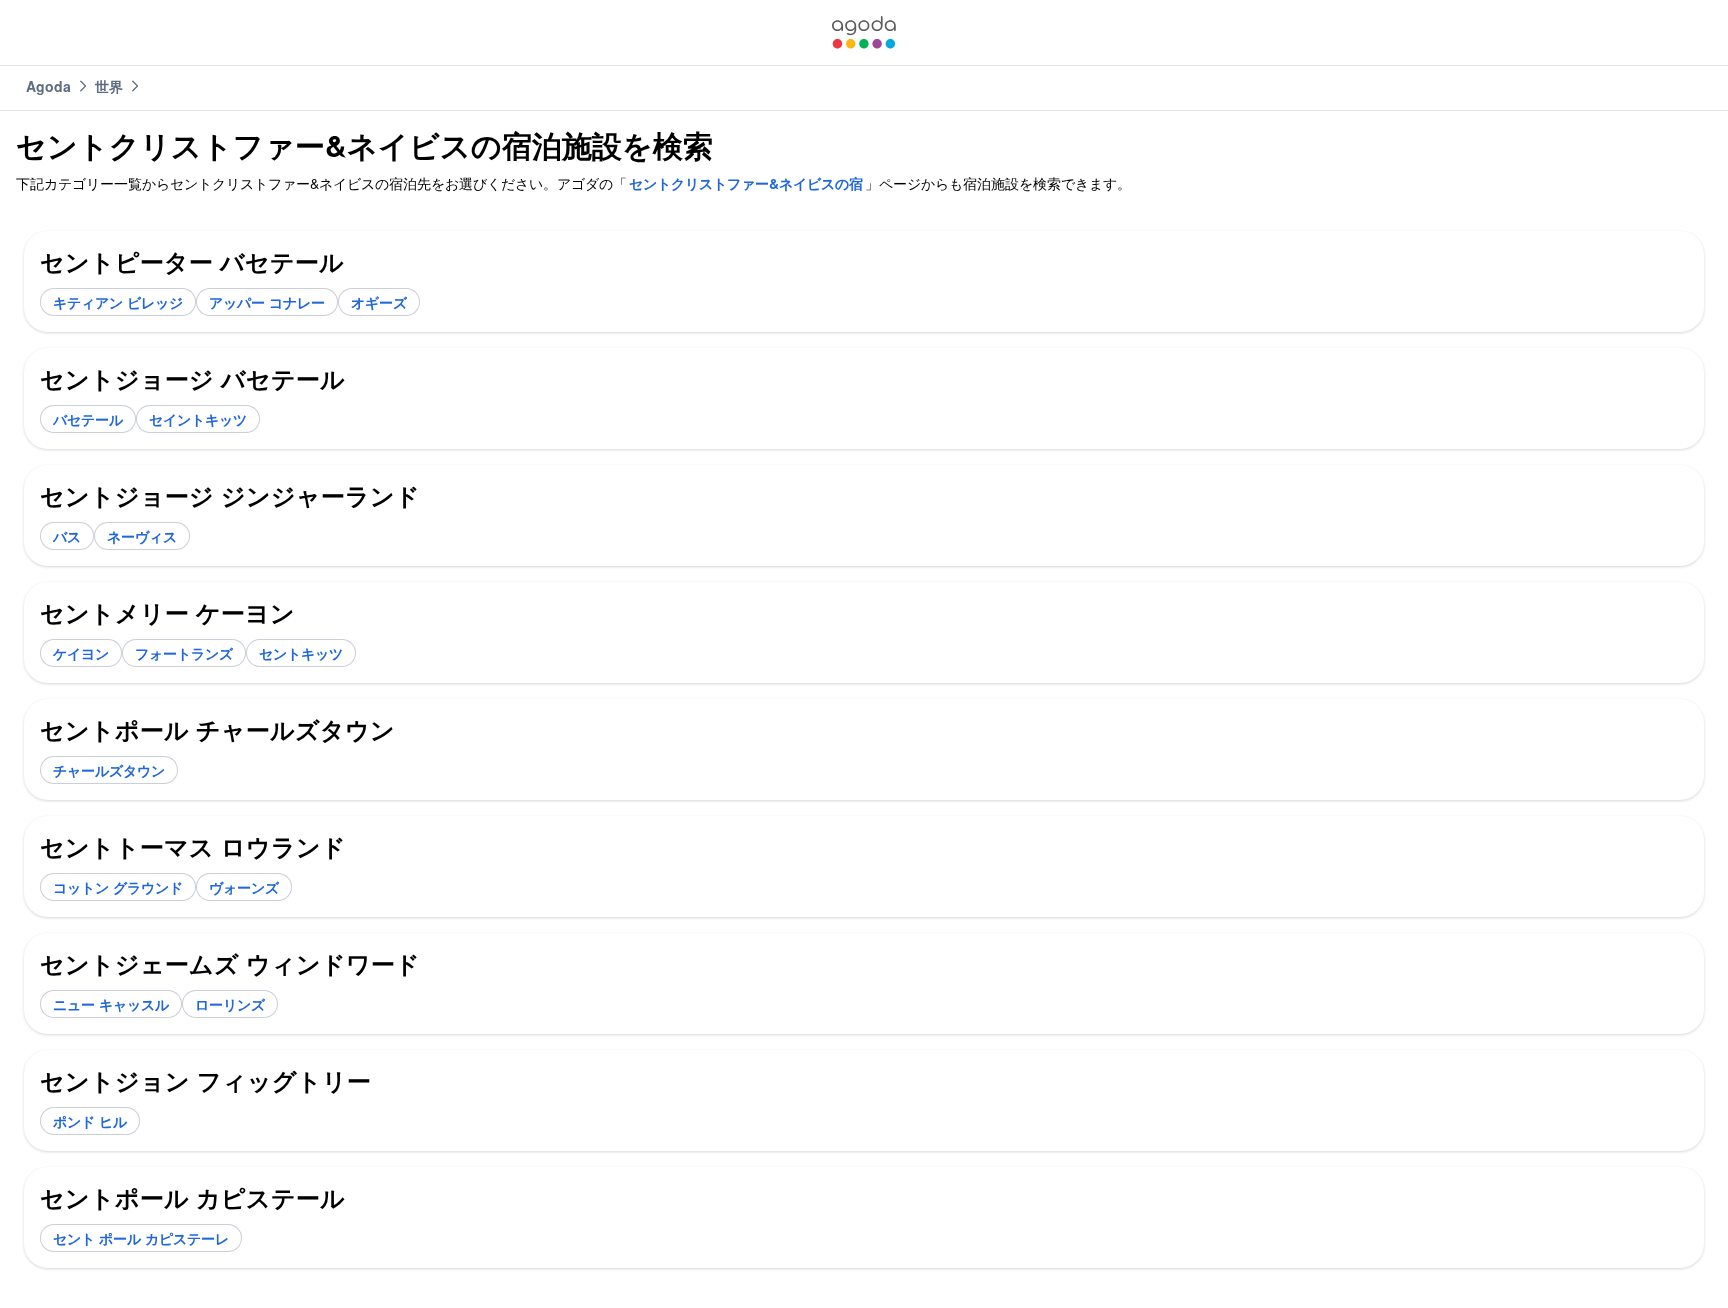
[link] (864, 32)
